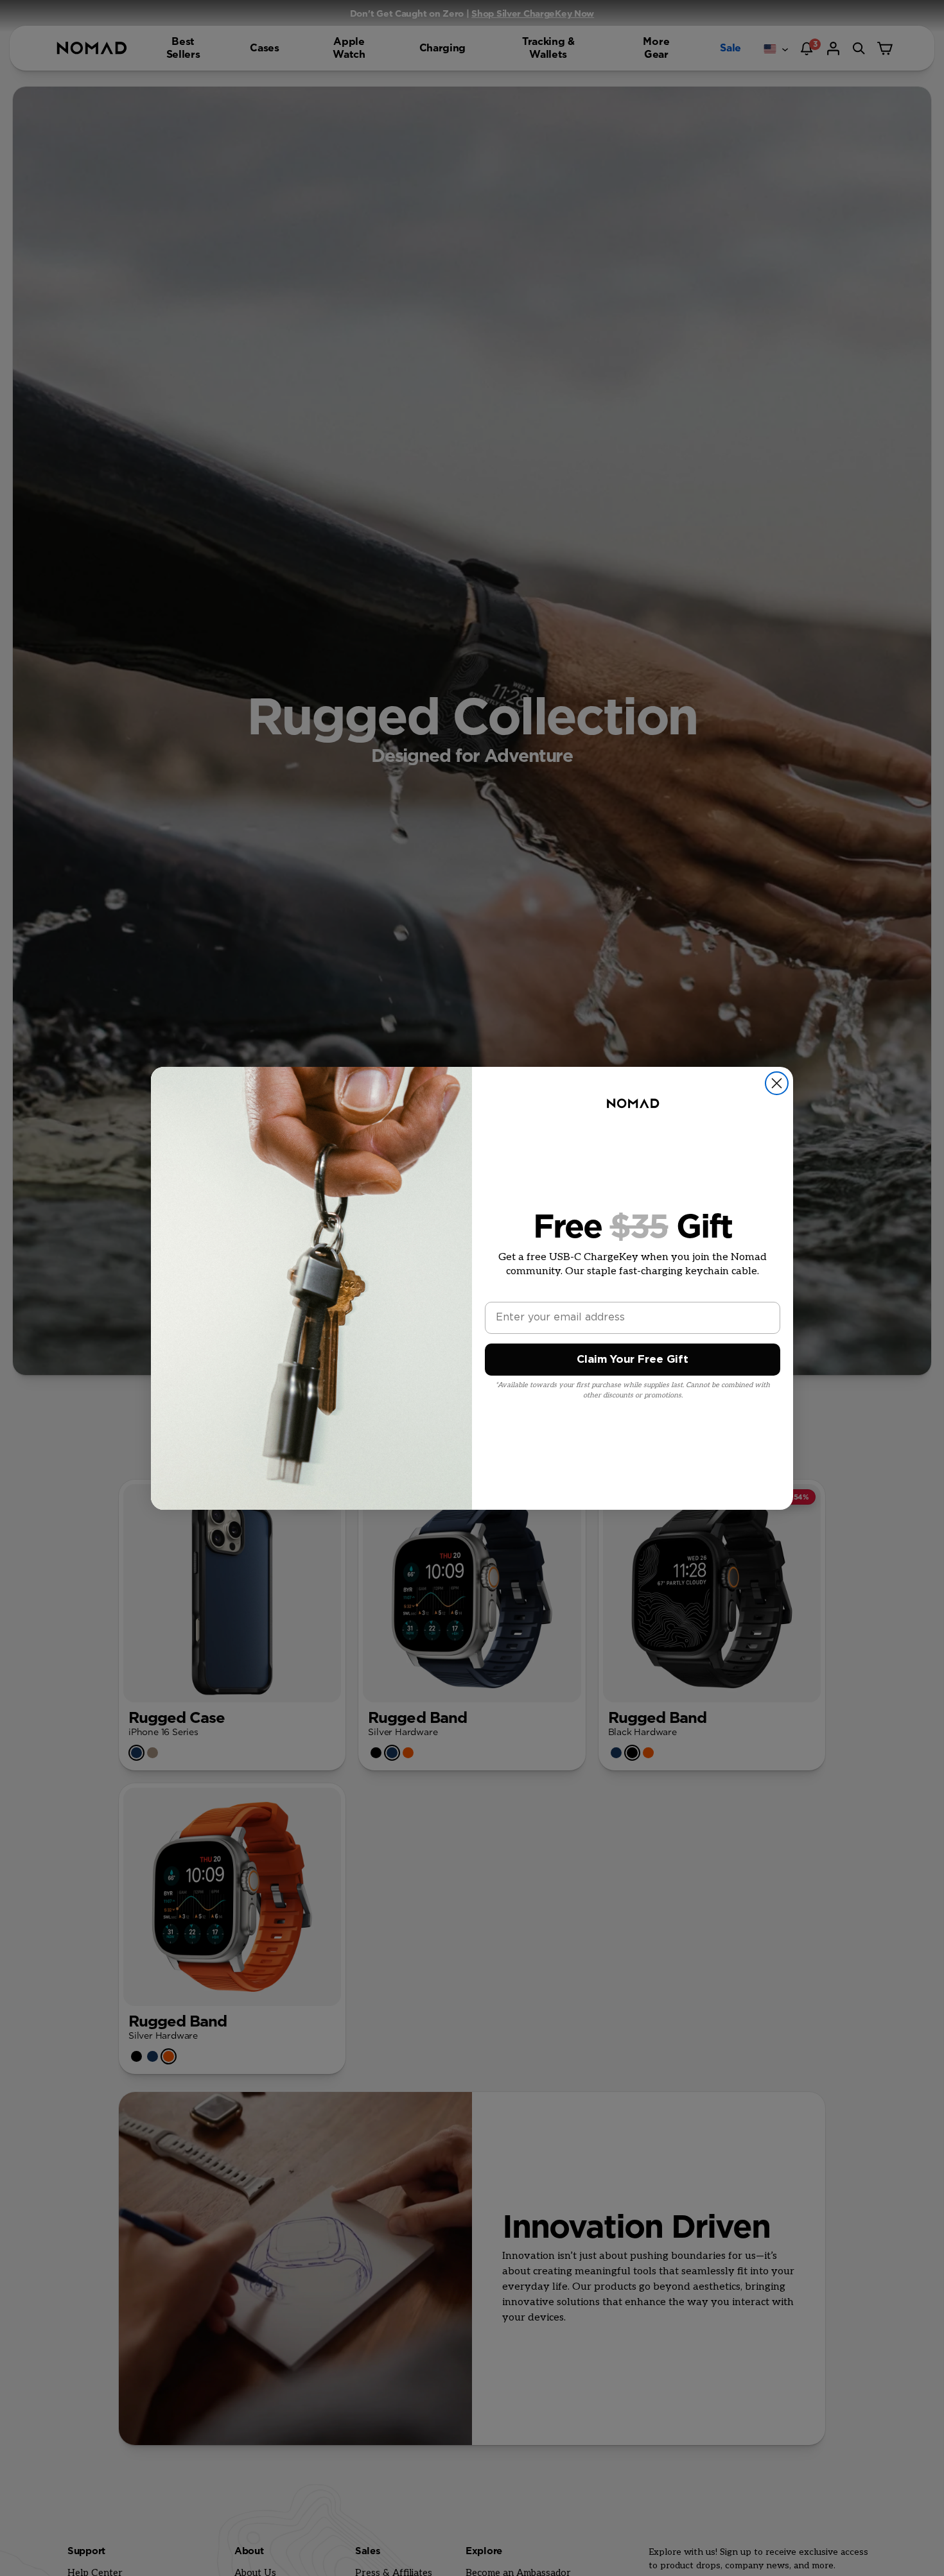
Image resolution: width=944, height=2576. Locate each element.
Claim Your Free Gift (633, 1359)
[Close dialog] (777, 1083)
